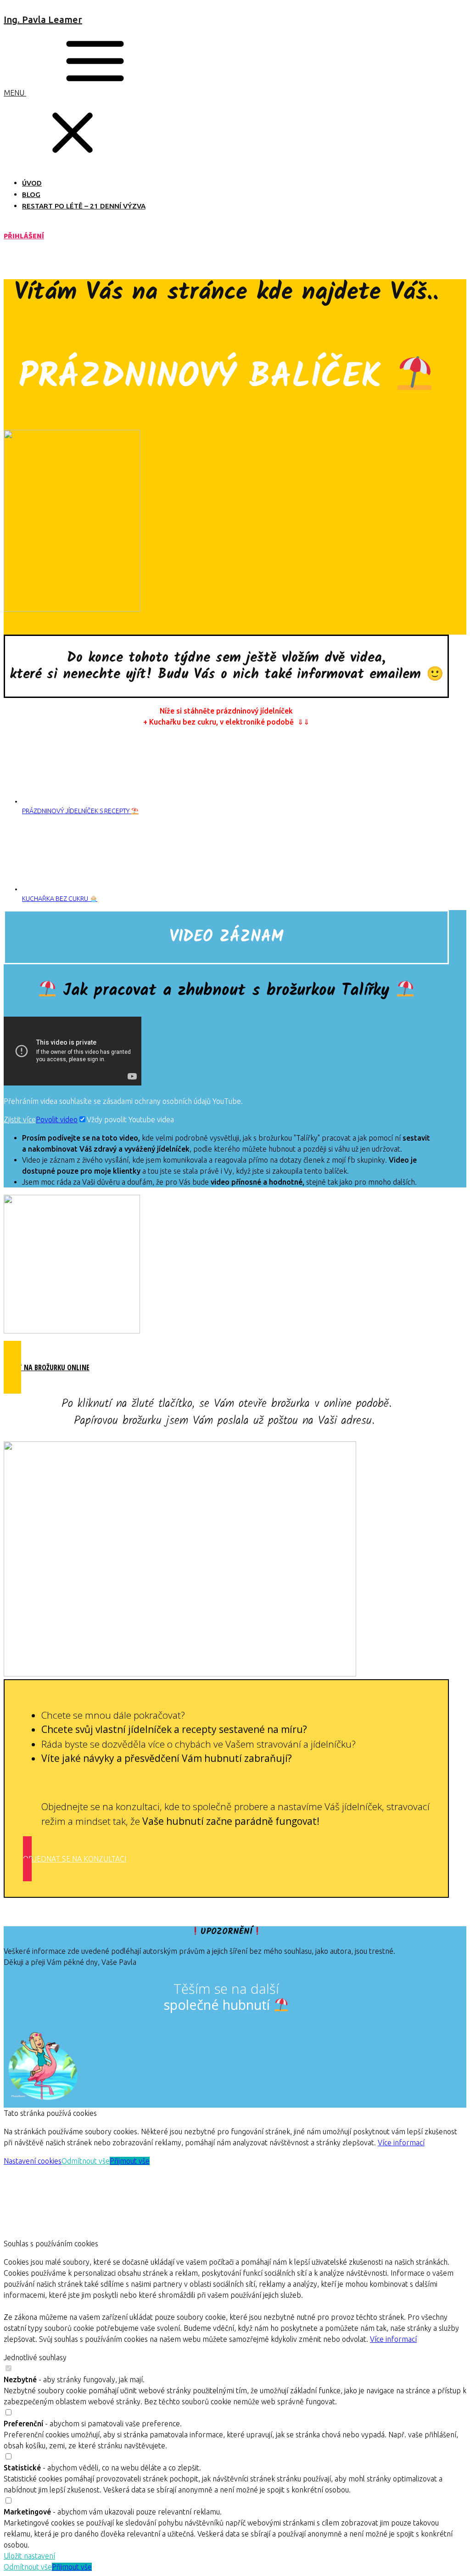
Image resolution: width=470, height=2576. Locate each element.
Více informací (401, 2143)
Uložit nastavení (29, 2556)
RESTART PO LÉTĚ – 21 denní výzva (84, 206)
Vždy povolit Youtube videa (130, 1119)
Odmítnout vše (86, 2161)
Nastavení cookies (33, 2161)
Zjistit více (20, 1119)
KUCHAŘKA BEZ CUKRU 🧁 (60, 899)
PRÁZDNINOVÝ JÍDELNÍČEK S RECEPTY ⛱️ (80, 811)
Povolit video (57, 1119)
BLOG (31, 194)
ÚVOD (32, 183)
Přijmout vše (130, 2161)
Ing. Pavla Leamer (43, 20)
